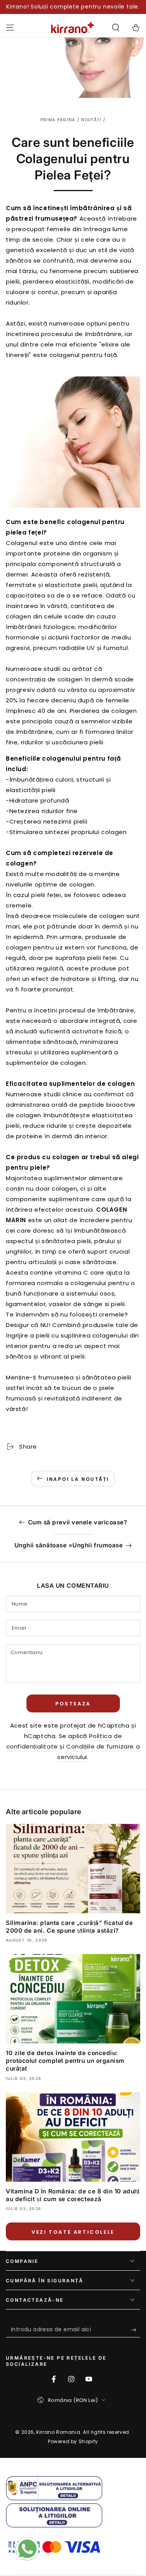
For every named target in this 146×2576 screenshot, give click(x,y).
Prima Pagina (58, 120)
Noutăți (91, 120)
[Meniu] (10, 28)
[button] (116, 28)
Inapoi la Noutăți (78, 1479)
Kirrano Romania (58, 2432)
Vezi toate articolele (73, 2232)
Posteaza (73, 1704)
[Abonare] (136, 2330)
